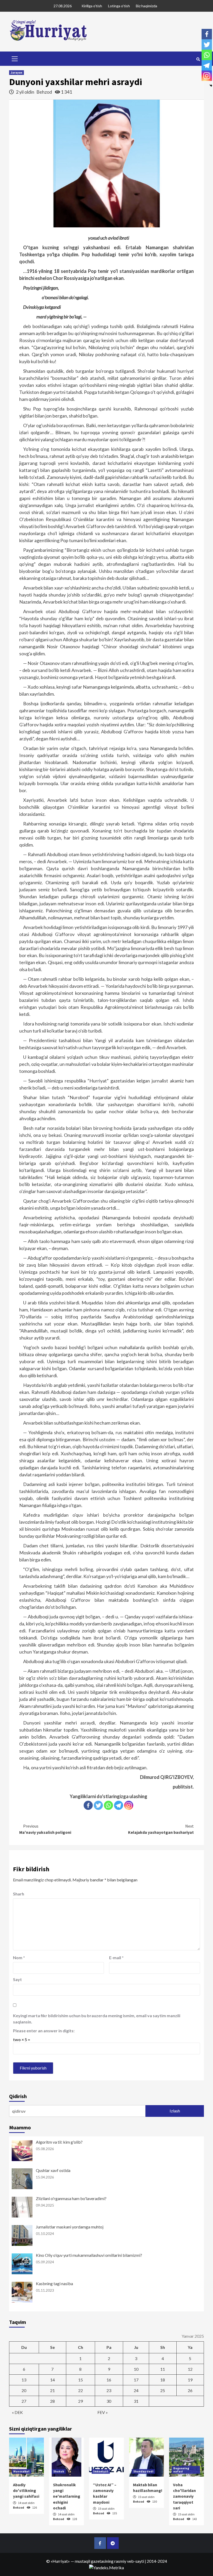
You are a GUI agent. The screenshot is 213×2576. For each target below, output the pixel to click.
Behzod (45, 92)
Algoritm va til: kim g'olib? (59, 2142)
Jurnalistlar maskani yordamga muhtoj (70, 2227)
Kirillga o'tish (92, 6)
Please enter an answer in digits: (44, 2031)
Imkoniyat (101, 2471)
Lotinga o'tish (119, 6)
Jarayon (16, 72)
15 (81, 2380)
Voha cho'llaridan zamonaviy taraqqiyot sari (184, 2496)
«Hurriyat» (60, 2561)
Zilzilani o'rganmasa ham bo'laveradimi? (71, 2198)
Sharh (19, 1894)
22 (81, 2390)
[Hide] (211, 86)
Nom (19, 1957)
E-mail (116, 1957)
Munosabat (21, 2471)
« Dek (17, 2412)
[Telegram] (119, 1805)
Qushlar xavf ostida (53, 2170)
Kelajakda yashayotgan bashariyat (161, 1829)
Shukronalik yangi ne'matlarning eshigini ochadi (67, 2496)
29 (81, 2401)
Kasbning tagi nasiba (54, 2283)
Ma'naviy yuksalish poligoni (45, 1829)
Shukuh (59, 2471)
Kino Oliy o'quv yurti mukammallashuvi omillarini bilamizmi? (89, 2255)
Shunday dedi (143, 2471)
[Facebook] (88, 1805)
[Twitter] (98, 1805)
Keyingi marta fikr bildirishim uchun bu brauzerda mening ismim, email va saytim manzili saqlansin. (97, 2019)
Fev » (103, 2412)
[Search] (198, 59)
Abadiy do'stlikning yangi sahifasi (26, 2491)
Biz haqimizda (147, 6)
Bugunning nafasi (181, 2470)
